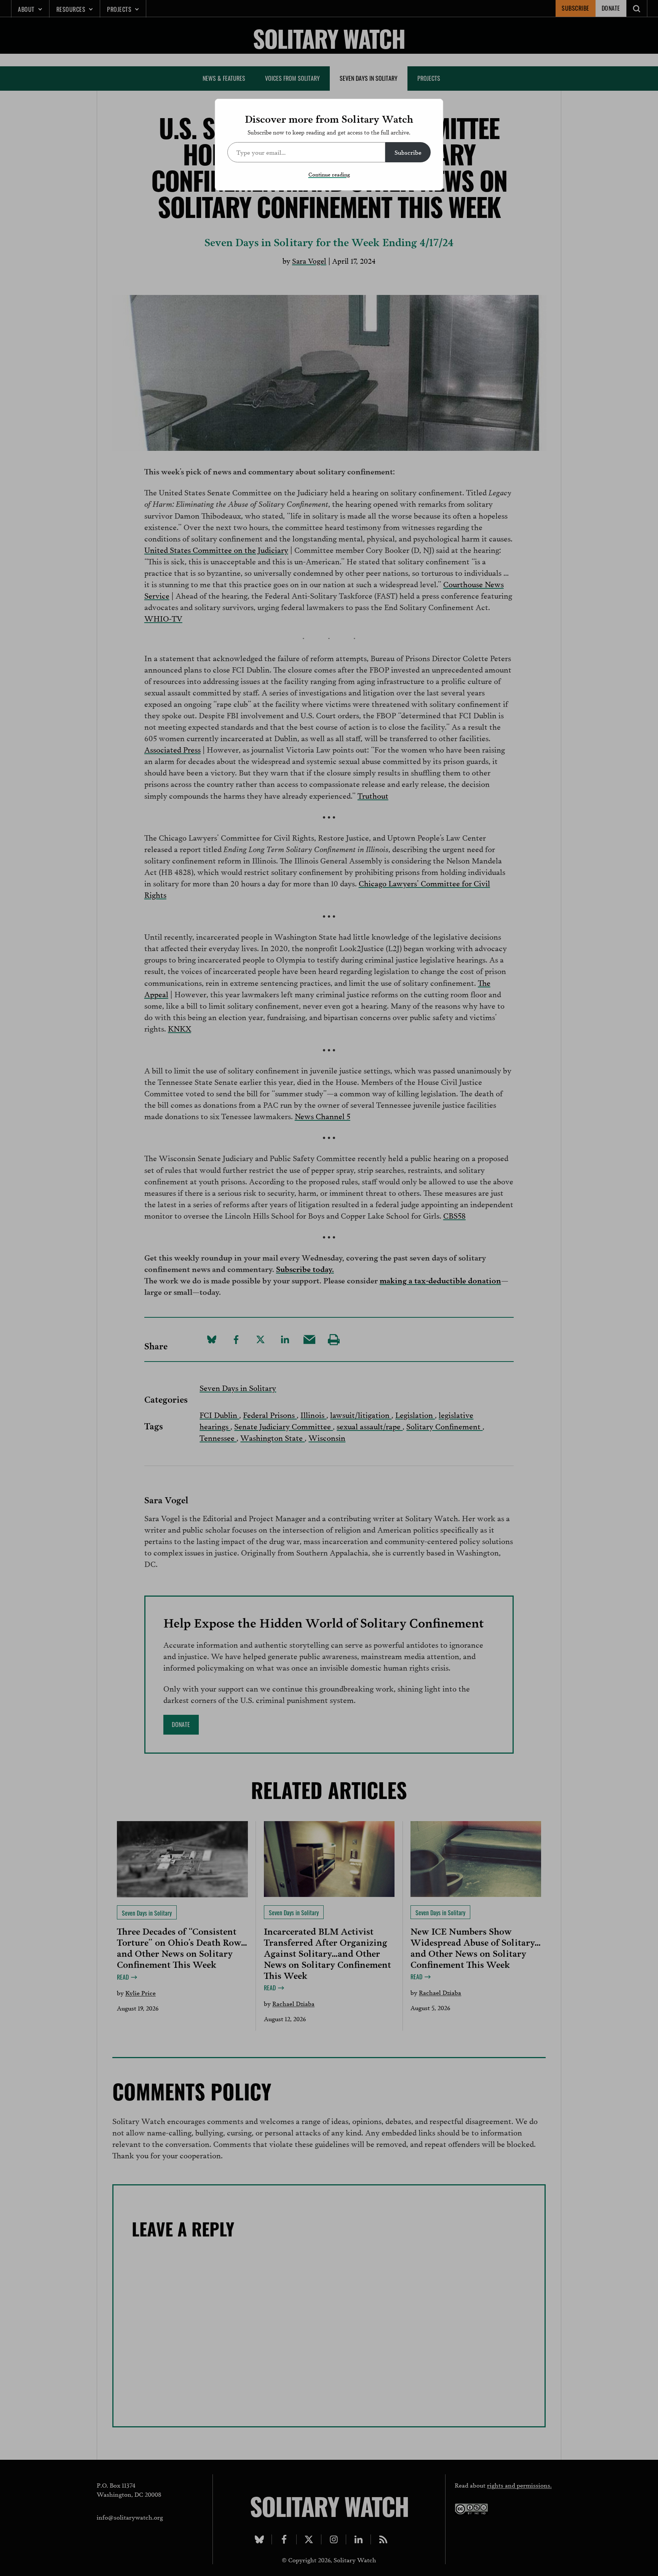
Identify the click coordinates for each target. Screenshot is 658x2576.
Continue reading (329, 174)
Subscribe (408, 152)
